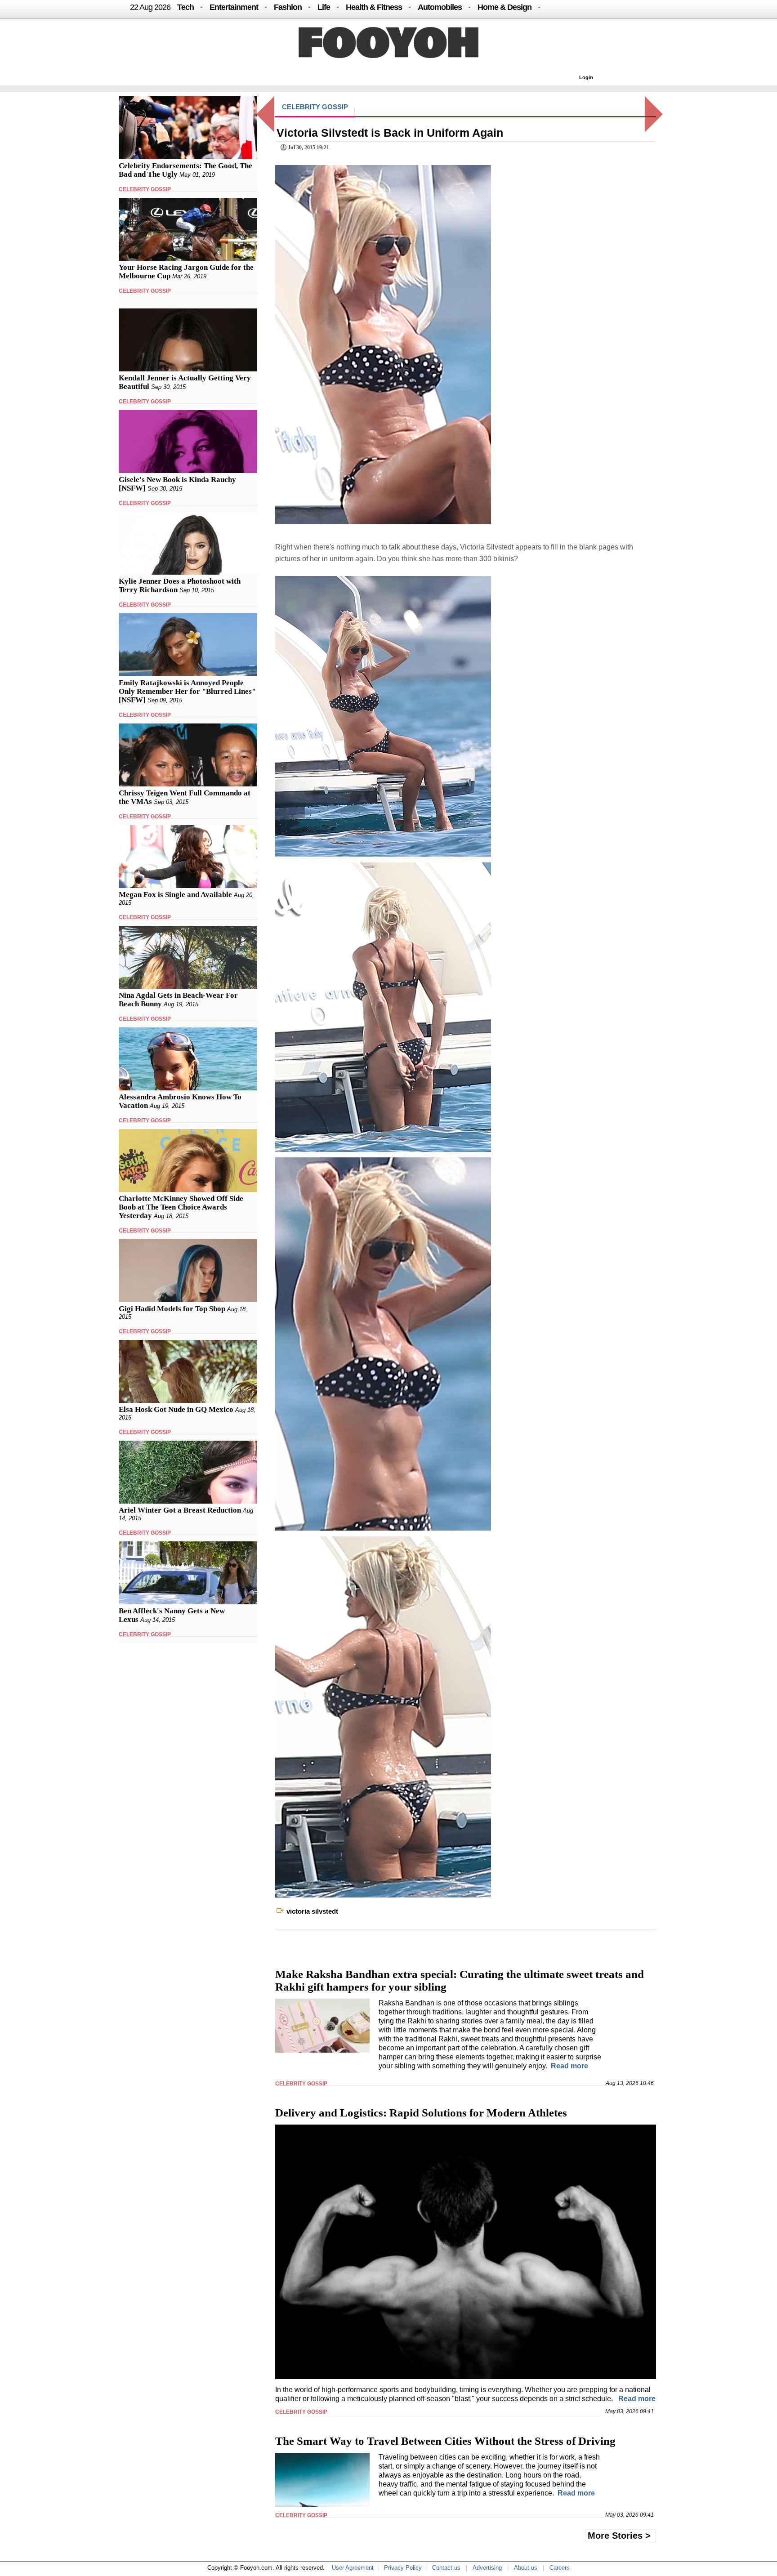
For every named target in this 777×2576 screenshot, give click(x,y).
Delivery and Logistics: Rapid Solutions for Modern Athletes (421, 2113)
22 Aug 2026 (150, 7)
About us (526, 2568)
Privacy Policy (403, 2568)
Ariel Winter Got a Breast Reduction (180, 1510)
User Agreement (353, 2568)
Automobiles (440, 7)
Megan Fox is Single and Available (175, 895)
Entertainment (234, 7)
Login (586, 77)
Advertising (487, 2568)
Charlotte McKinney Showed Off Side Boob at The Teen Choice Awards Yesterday (181, 1207)
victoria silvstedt (312, 1911)
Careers (560, 2568)
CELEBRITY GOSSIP (145, 189)
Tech (185, 7)
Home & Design (505, 7)
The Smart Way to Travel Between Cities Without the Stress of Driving (445, 2441)
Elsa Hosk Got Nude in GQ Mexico (176, 1409)
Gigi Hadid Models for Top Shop (172, 1309)
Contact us (446, 2568)
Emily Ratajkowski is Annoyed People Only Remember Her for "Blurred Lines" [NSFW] (187, 691)
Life (324, 7)
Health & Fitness (374, 7)
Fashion (288, 7)
